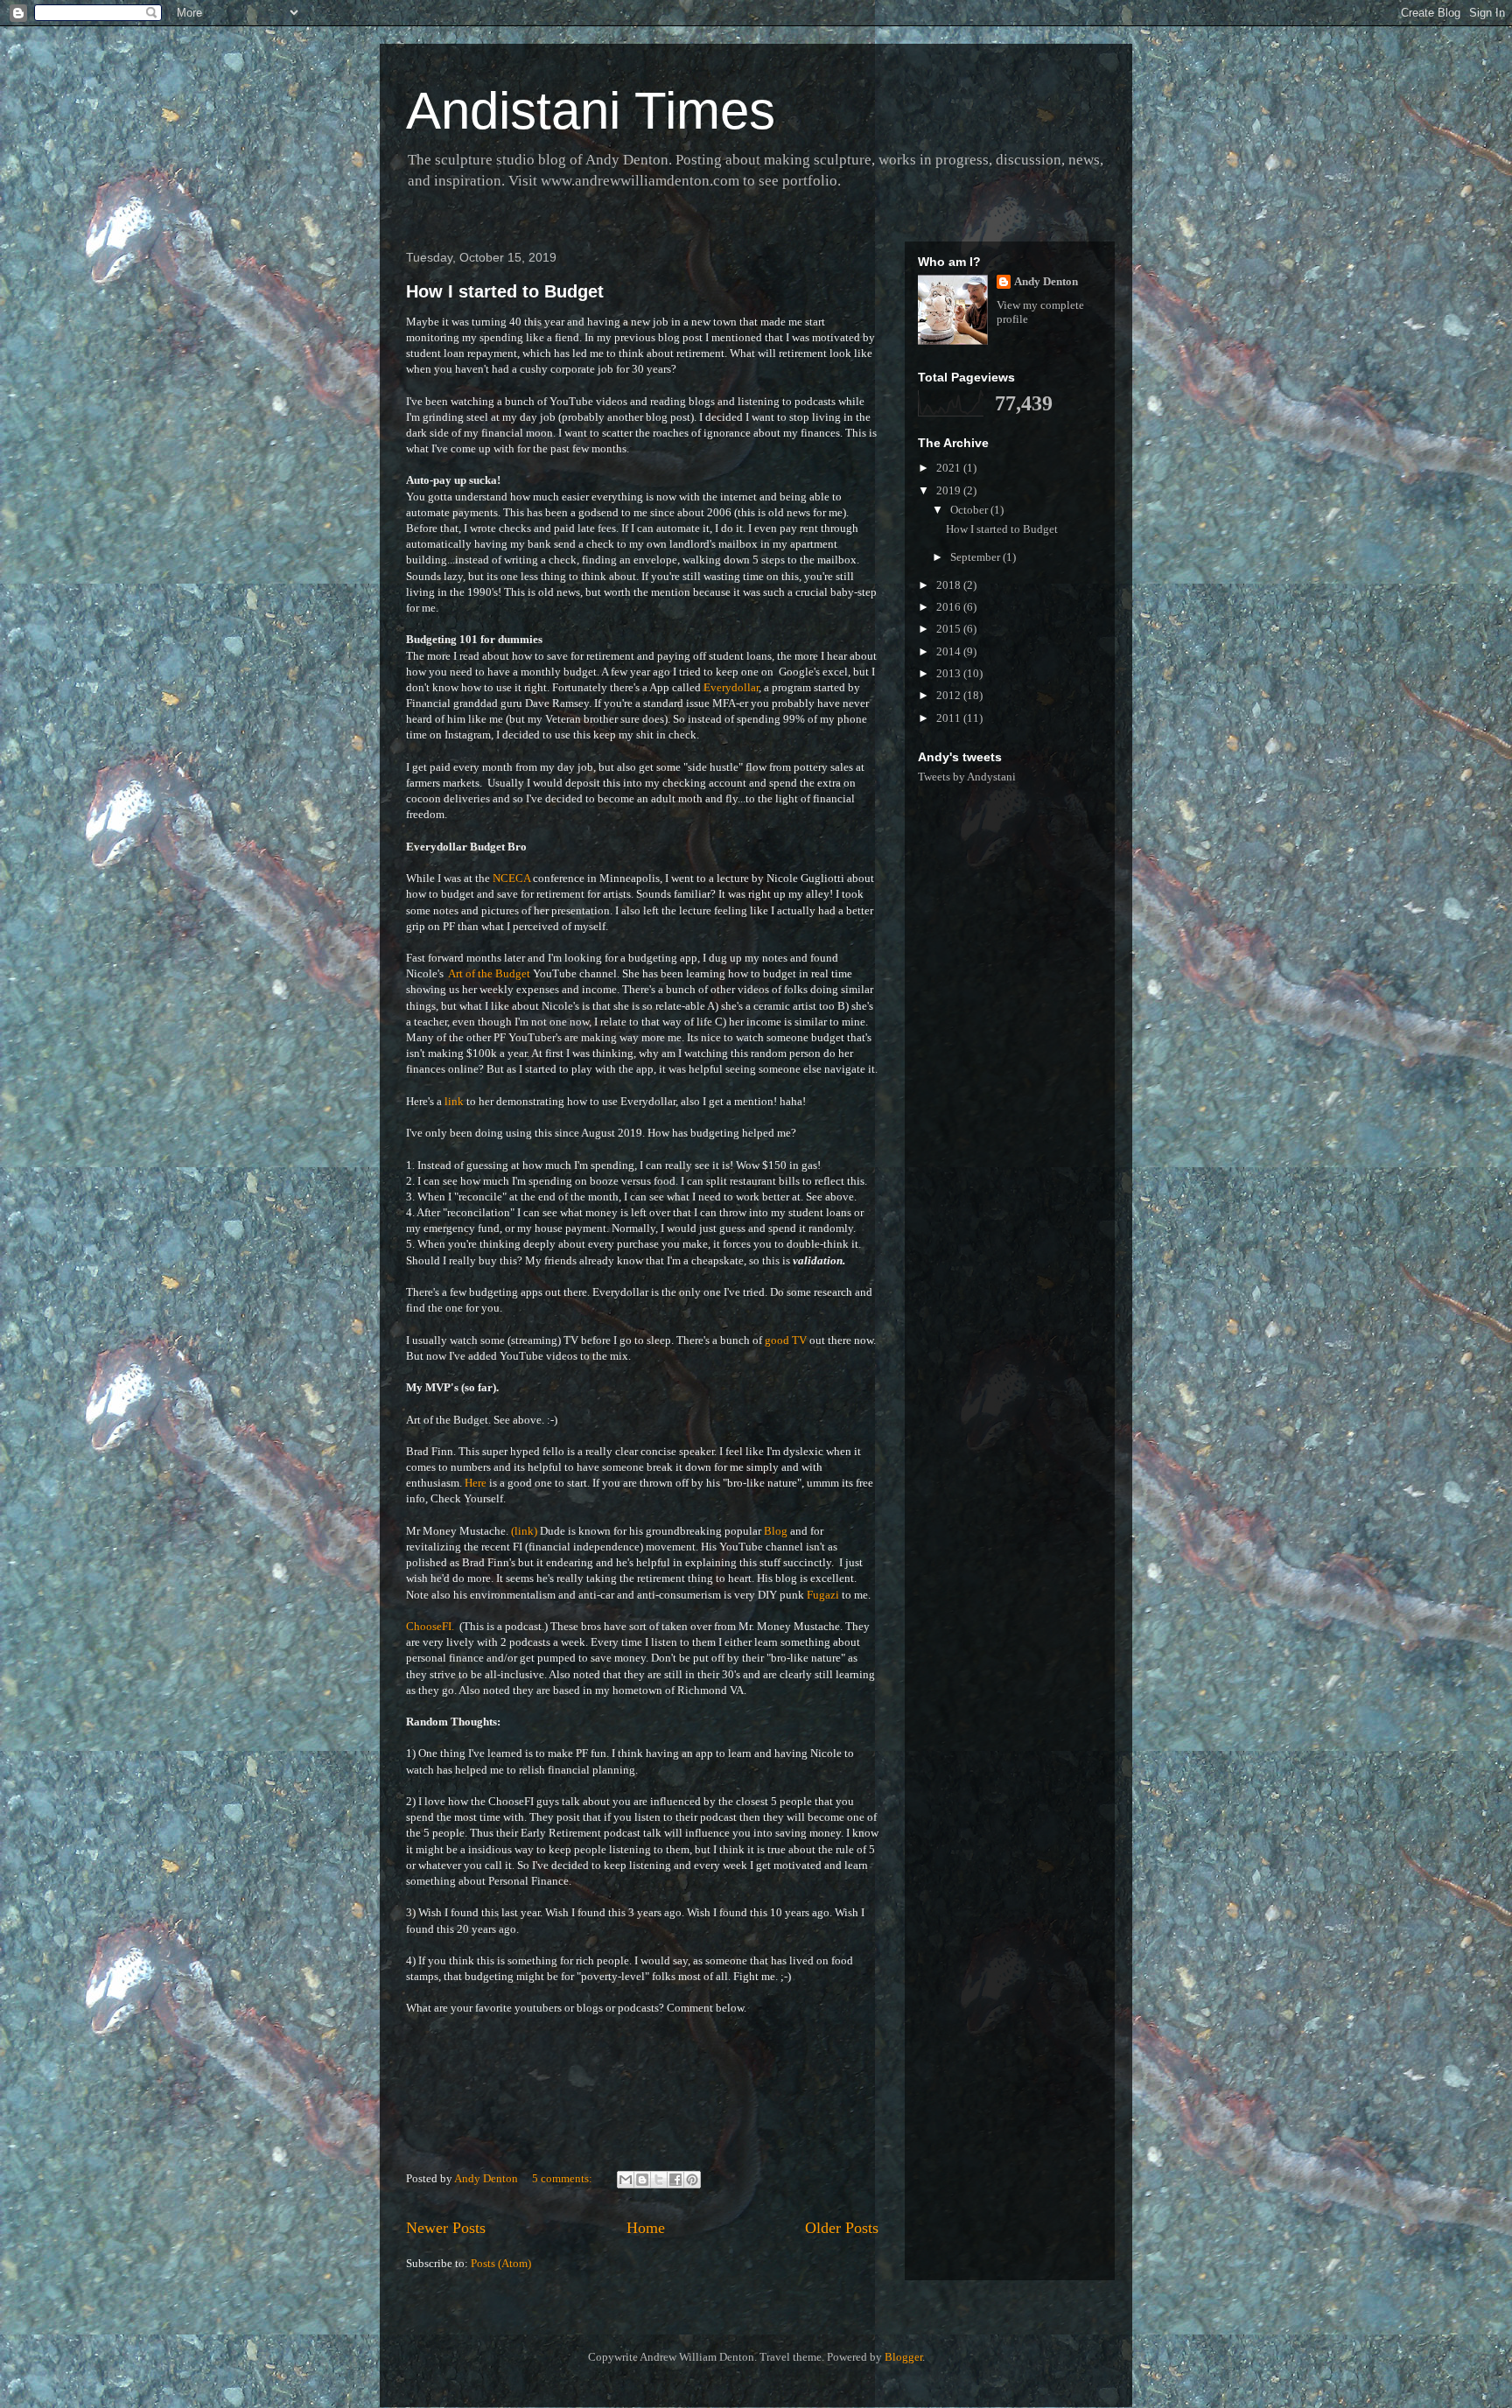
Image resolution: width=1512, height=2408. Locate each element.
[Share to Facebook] (675, 2180)
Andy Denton (1046, 281)
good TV (786, 1340)
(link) (524, 1531)
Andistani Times (591, 111)
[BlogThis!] (642, 2180)
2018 (950, 585)
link (455, 1101)
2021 (950, 468)
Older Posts (842, 2228)
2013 (950, 673)
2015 (950, 629)
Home (646, 2228)
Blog (776, 1531)
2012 (950, 695)
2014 (950, 651)
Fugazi (824, 1595)
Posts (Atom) (501, 2263)
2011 (950, 718)
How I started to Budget (505, 291)
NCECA (511, 878)
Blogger (903, 2357)
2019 (950, 490)
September (976, 557)
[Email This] (626, 2180)
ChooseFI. (430, 1626)
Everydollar (731, 687)
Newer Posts (446, 2228)
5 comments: (563, 2178)
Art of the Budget (489, 973)
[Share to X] (659, 2180)
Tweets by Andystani (967, 777)
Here (477, 1483)
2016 (950, 607)
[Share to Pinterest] (692, 2180)
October (970, 510)
